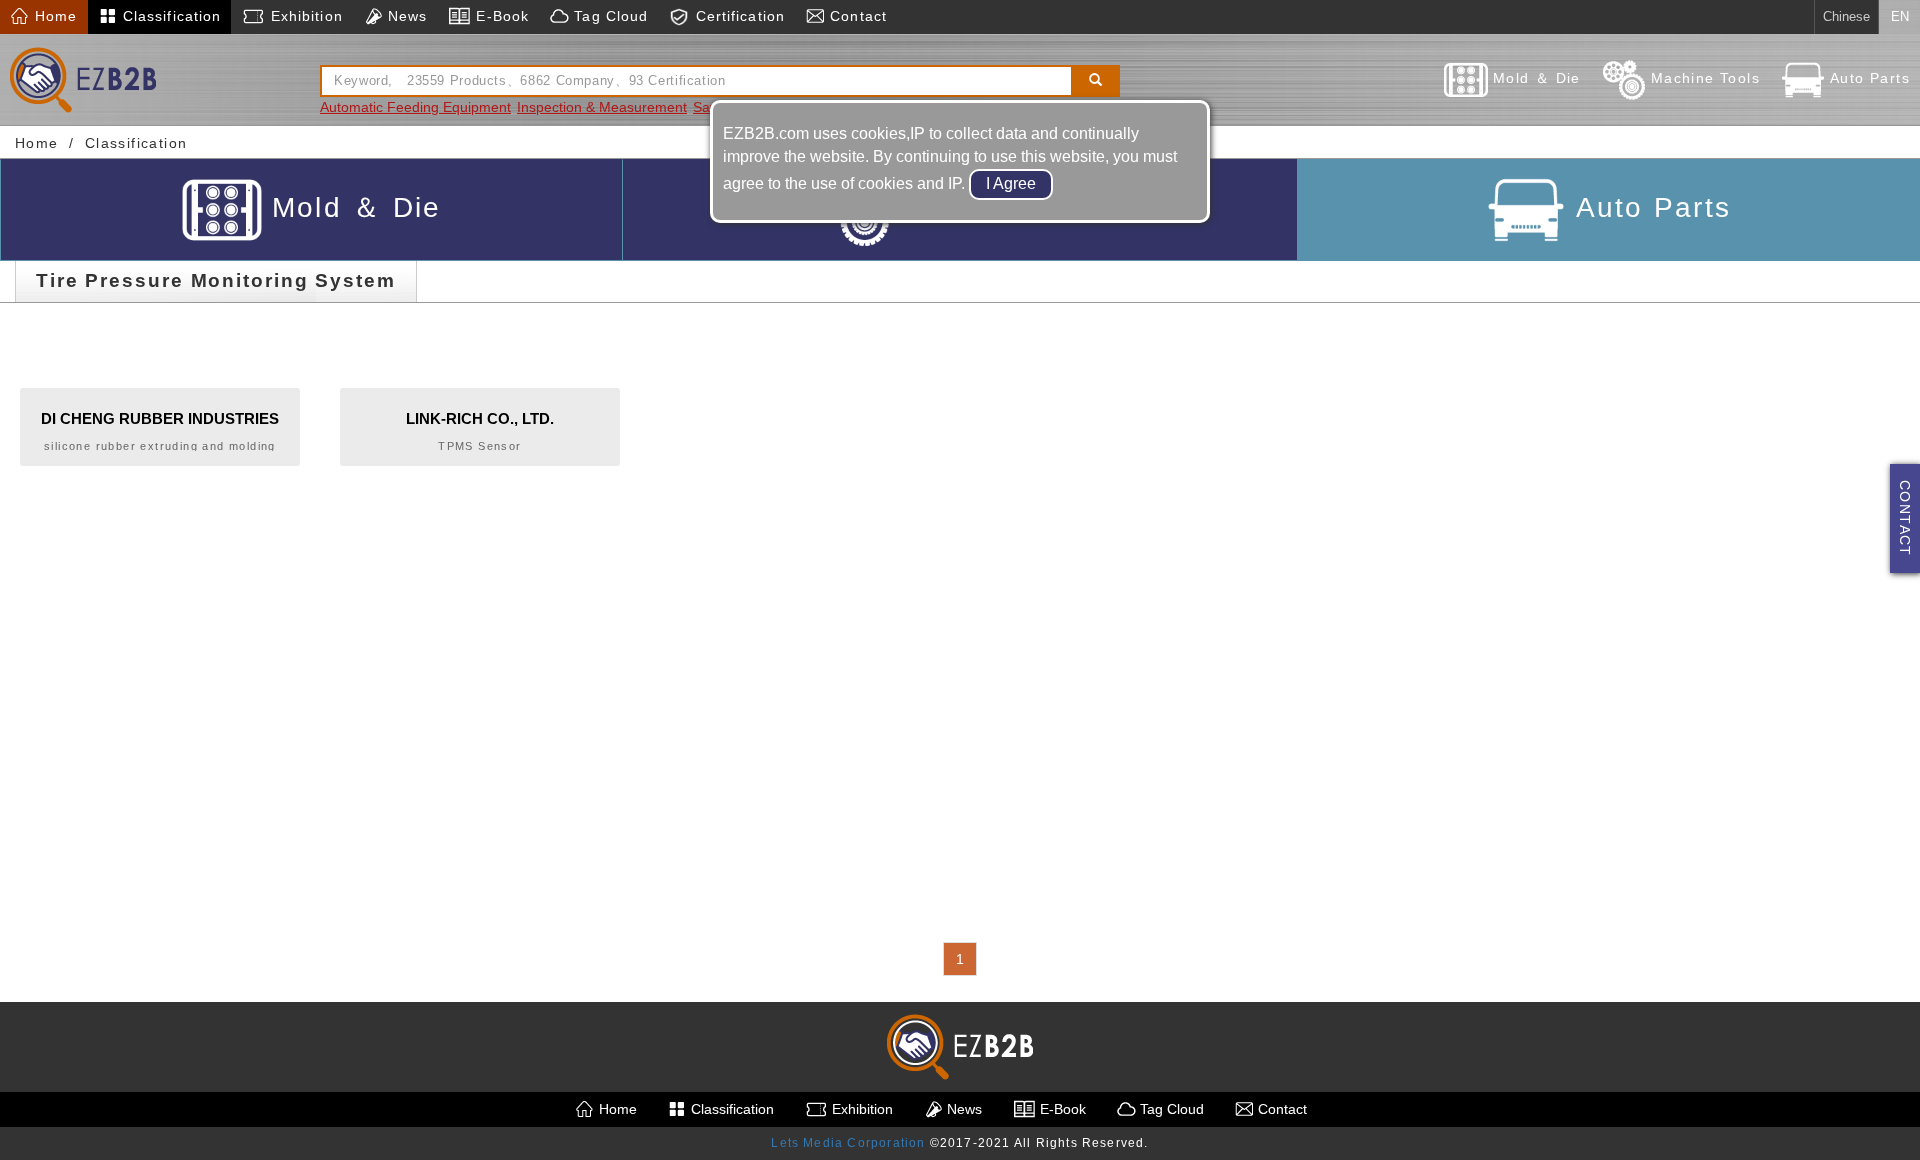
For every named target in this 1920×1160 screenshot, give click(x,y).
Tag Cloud (608, 16)
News (405, 16)
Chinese (1846, 16)
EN (1900, 16)
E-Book (500, 16)
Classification (170, 16)
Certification (737, 16)
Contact (856, 16)
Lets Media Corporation (848, 1143)
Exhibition (303, 16)
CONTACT (1905, 518)
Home (54, 16)
